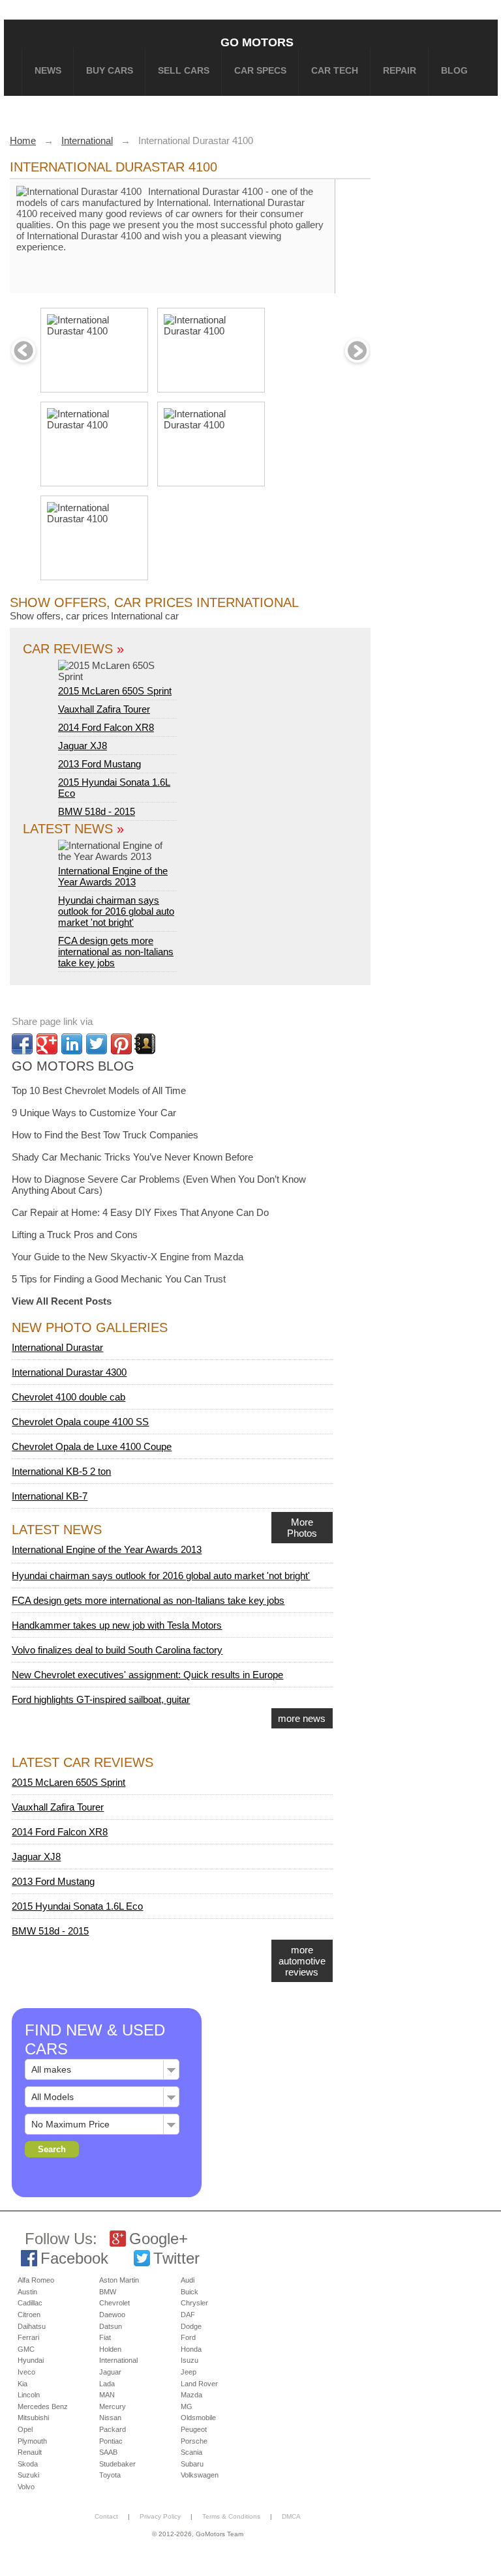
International (118, 2360)
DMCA (291, 2516)
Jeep (189, 2372)
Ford (188, 2337)
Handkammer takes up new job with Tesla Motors (117, 1625)
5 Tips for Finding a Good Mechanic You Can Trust (119, 1279)
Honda (191, 2349)
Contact (106, 2516)
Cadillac (30, 2303)
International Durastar (57, 1347)
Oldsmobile (198, 2418)
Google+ (159, 2239)
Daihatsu (32, 2326)
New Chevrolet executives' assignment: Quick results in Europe (147, 1675)
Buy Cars (110, 70)
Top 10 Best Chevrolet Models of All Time (99, 1090)
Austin (27, 2292)
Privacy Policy (160, 2516)
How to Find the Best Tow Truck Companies (105, 1135)
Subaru (192, 2464)
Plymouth (32, 2441)
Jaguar (110, 2372)
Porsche (194, 2441)
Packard (113, 2429)
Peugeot (194, 2429)
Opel (25, 2429)
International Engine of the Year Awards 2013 (113, 876)
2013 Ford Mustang (99, 764)
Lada (107, 2384)
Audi (188, 2280)
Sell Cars (184, 70)
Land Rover (199, 2384)
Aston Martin (119, 2280)
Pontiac (111, 2441)
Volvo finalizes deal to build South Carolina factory (117, 1650)
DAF (188, 2315)
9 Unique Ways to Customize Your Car (94, 1113)
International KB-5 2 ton (61, 1471)
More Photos (302, 1528)
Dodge (191, 2326)
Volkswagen (200, 2475)
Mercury (113, 2406)
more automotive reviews (302, 1961)
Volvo (26, 2487)
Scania (191, 2452)
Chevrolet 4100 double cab (68, 1397)
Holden (110, 2349)
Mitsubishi (33, 2418)
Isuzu (190, 2360)
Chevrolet (114, 2303)
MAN (107, 2395)
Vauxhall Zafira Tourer (104, 709)
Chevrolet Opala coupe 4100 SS (80, 1422)
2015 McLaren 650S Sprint (115, 691)
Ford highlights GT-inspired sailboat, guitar (101, 1699)
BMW (108, 2292)
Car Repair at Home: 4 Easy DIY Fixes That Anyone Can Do (140, 1212)
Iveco (26, 2372)
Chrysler (194, 2303)
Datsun (111, 2326)
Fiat (105, 2337)
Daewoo (112, 2315)
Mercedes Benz (43, 2406)
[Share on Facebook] (22, 1044)
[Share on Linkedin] (72, 1044)
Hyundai (31, 2360)
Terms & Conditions (231, 2516)
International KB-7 (50, 1496)
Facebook (74, 2258)
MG (187, 2406)
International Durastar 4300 (69, 1372)
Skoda (28, 2464)
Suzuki (28, 2475)
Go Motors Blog (73, 1066)
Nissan (110, 2418)
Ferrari (28, 2337)
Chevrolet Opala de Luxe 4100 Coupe (92, 1446)
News (48, 70)
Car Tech (335, 70)
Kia (23, 2384)
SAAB (108, 2452)
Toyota (110, 2475)
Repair (400, 70)
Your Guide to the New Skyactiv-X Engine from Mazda (128, 1257)
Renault (30, 2452)
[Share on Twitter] (97, 1044)
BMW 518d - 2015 (97, 811)
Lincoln (29, 2395)
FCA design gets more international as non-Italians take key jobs (116, 952)
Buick (190, 2292)
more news (302, 1718)
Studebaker (117, 2464)
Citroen (29, 2315)
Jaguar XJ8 (83, 746)
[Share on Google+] (47, 1044)
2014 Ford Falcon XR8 (106, 727)
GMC (26, 2349)
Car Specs (260, 70)
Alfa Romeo (36, 2280)
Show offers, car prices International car (94, 616)
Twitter (176, 2258)
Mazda (191, 2395)
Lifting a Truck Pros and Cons (75, 1235)
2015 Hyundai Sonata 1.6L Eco (77, 1906)
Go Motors (257, 42)
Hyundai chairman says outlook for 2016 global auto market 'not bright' (116, 911)
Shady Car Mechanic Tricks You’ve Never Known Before (132, 1157)
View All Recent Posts (62, 1301)
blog (454, 70)
